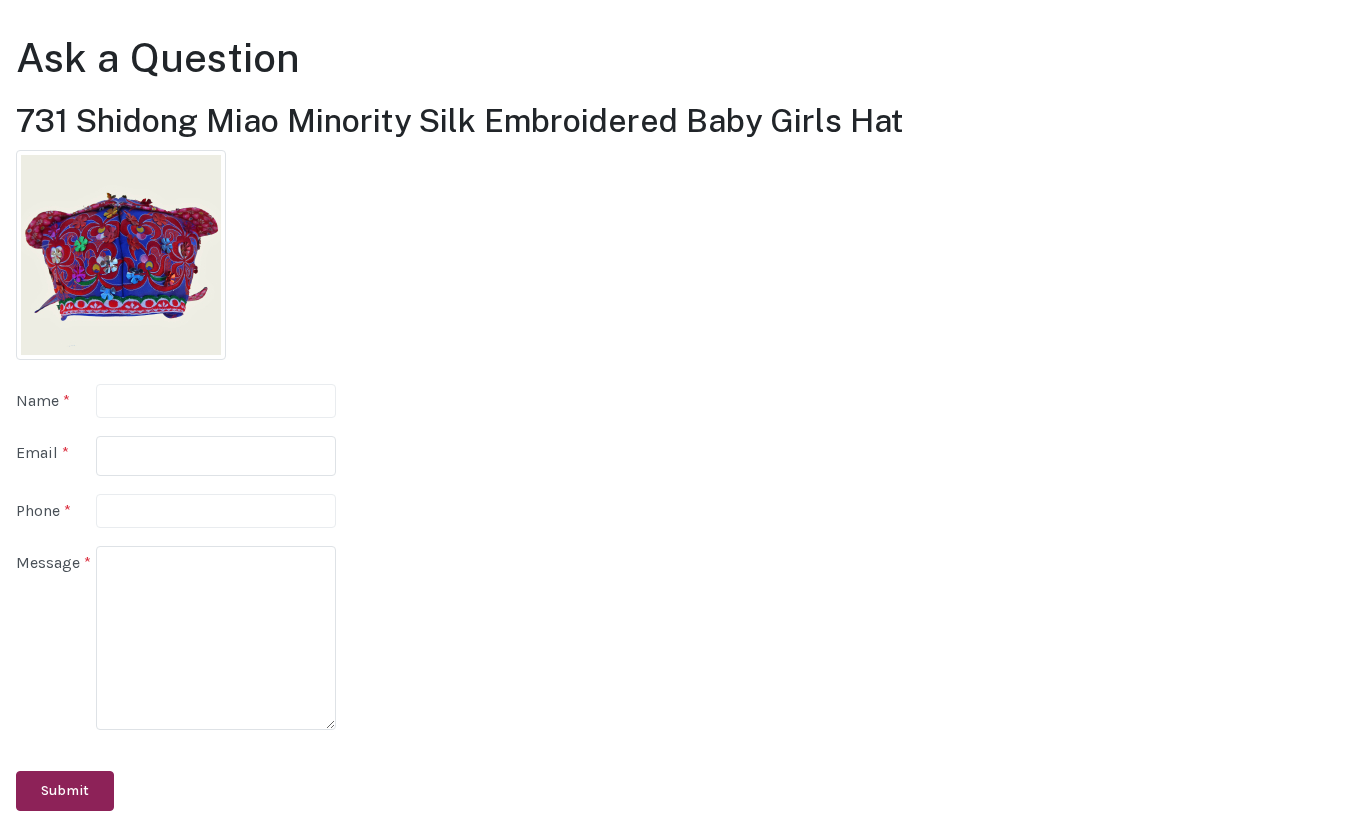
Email (42, 452)
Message (53, 562)
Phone (43, 510)
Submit (65, 790)
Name (43, 400)
